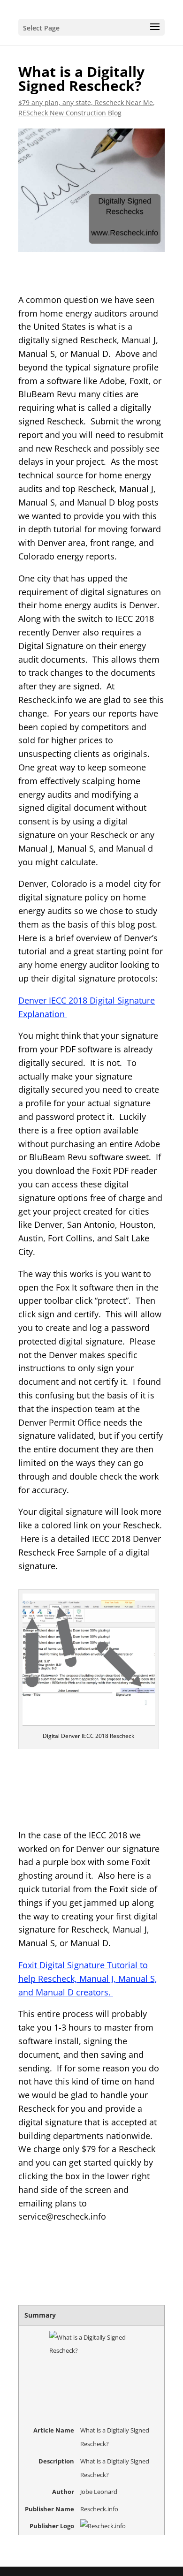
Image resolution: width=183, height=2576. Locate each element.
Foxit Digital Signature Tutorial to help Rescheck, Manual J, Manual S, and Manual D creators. (88, 1979)
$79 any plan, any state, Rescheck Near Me (86, 102)
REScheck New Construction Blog (70, 113)
